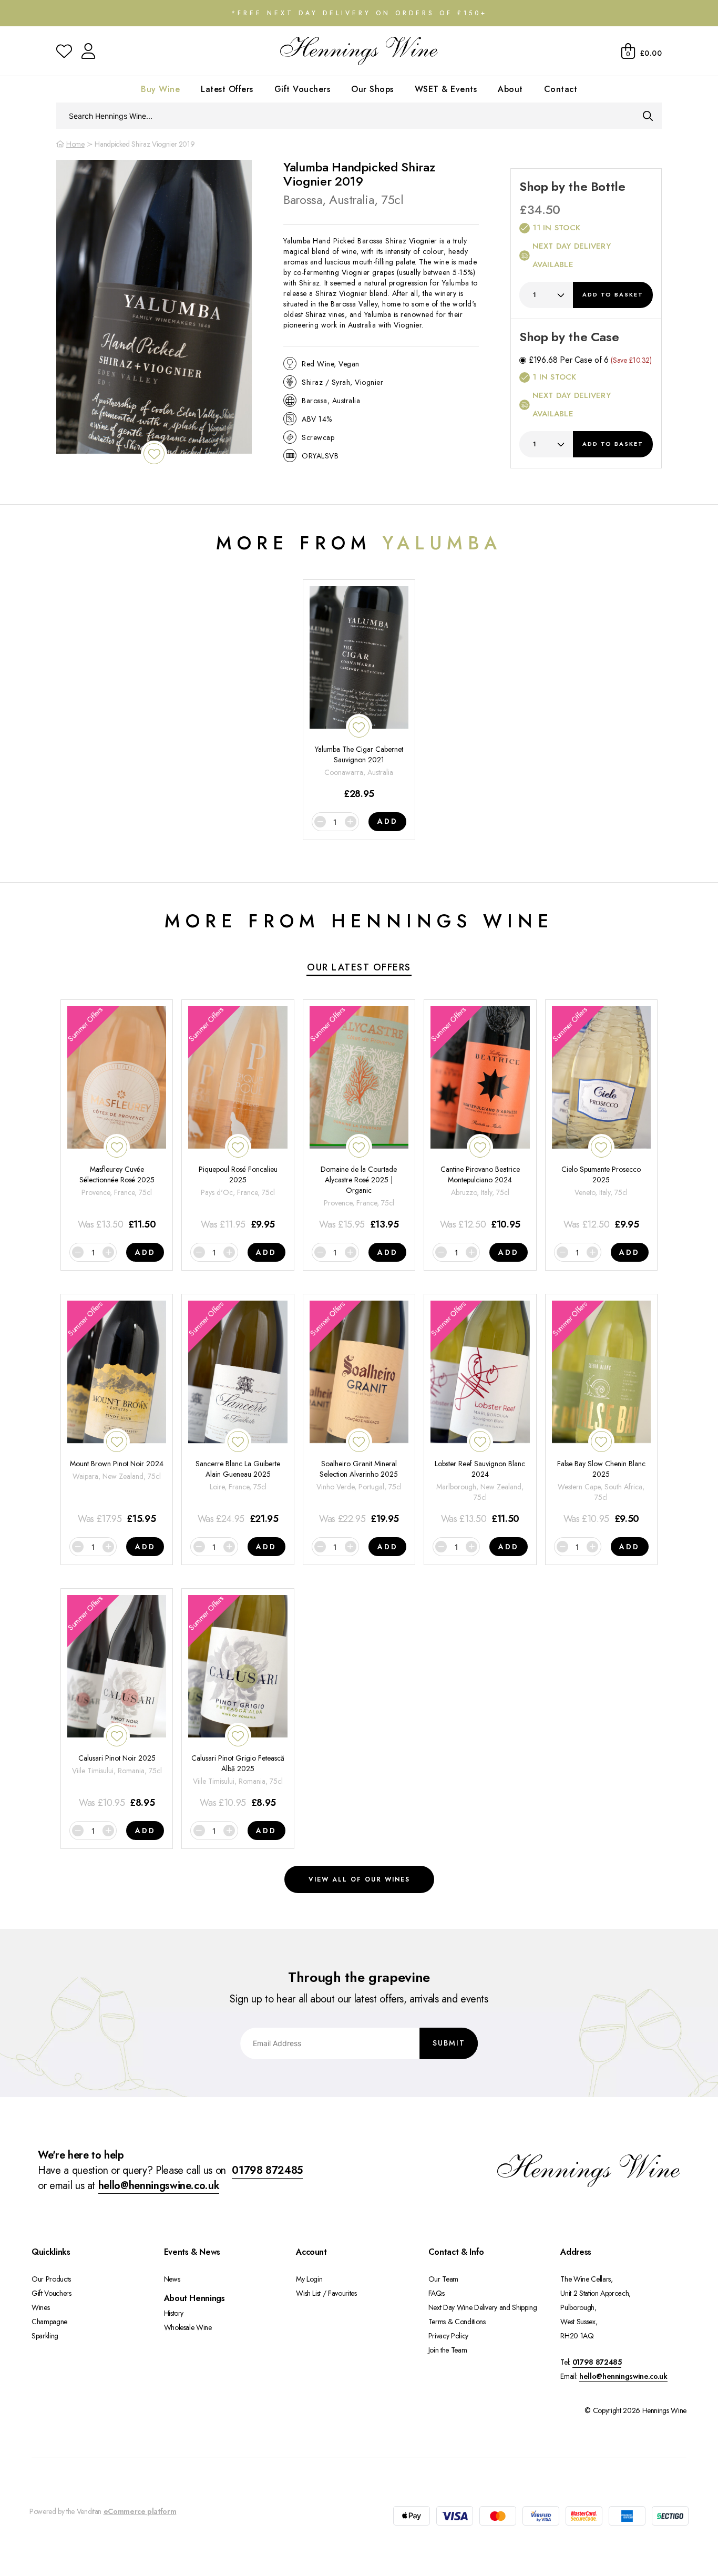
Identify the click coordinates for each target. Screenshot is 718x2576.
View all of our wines (359, 1879)
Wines (40, 2307)
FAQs (437, 2293)
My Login (309, 2279)
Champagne (49, 2322)
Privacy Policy (448, 2336)
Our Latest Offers (359, 967)
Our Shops (372, 89)
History (174, 2313)
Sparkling (45, 2336)
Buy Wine (160, 89)
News (172, 2279)
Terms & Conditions (457, 2322)
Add (613, 294)
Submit (449, 2043)
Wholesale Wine (188, 2327)
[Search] (648, 116)
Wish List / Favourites (326, 2293)
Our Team (443, 2279)
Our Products (51, 2279)
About (510, 89)
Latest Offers (227, 89)
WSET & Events (446, 89)
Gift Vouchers (302, 89)
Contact (561, 89)
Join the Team (448, 2350)
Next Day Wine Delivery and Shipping (483, 2307)
